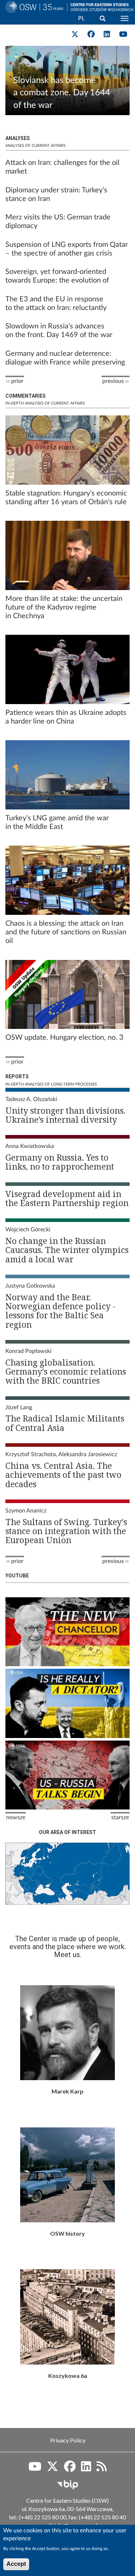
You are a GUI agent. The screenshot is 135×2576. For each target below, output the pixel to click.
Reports (17, 1077)
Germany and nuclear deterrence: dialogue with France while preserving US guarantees (65, 362)
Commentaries (26, 396)
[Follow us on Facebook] (70, 2469)
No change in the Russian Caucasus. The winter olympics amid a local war (67, 1250)
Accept (16, 2564)
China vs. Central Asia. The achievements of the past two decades (63, 1475)
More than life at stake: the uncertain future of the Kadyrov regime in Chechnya (64, 607)
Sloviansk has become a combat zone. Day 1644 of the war (62, 93)
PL (81, 18)
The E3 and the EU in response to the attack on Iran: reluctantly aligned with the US (56, 308)
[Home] (33, 16)
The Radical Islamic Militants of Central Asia (65, 1423)
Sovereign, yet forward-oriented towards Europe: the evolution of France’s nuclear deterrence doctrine (63, 280)
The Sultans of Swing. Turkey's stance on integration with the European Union (66, 1531)
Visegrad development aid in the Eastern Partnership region (67, 1198)
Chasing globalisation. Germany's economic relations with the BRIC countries (66, 1372)
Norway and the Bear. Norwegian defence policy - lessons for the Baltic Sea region (60, 1311)
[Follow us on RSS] (102, 2469)
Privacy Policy (68, 2440)
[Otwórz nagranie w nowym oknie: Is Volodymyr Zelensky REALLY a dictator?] (67, 1703)
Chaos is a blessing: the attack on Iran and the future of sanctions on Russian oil (66, 932)
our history (67, 2175)
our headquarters (67, 2317)
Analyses (18, 138)
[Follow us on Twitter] (53, 2469)
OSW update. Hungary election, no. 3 (64, 1038)
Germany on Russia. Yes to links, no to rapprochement (60, 1162)
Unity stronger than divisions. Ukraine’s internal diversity (65, 1115)
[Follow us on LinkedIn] (86, 2469)
